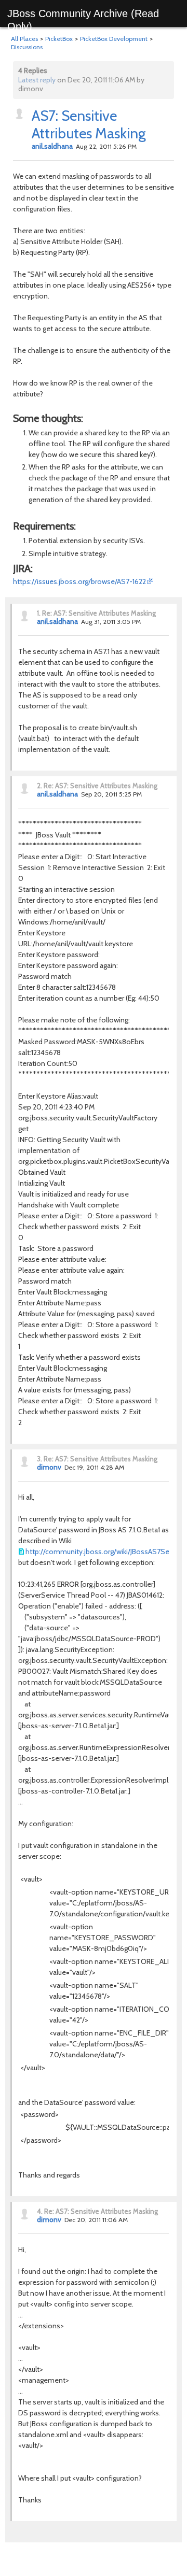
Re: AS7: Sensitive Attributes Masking (99, 613)
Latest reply (37, 80)
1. (39, 613)
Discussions (27, 47)
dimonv (49, 1467)
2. (39, 786)
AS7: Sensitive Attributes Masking (89, 124)
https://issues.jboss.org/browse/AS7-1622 (79, 581)
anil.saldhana (52, 146)
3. (39, 1459)
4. (40, 2211)
